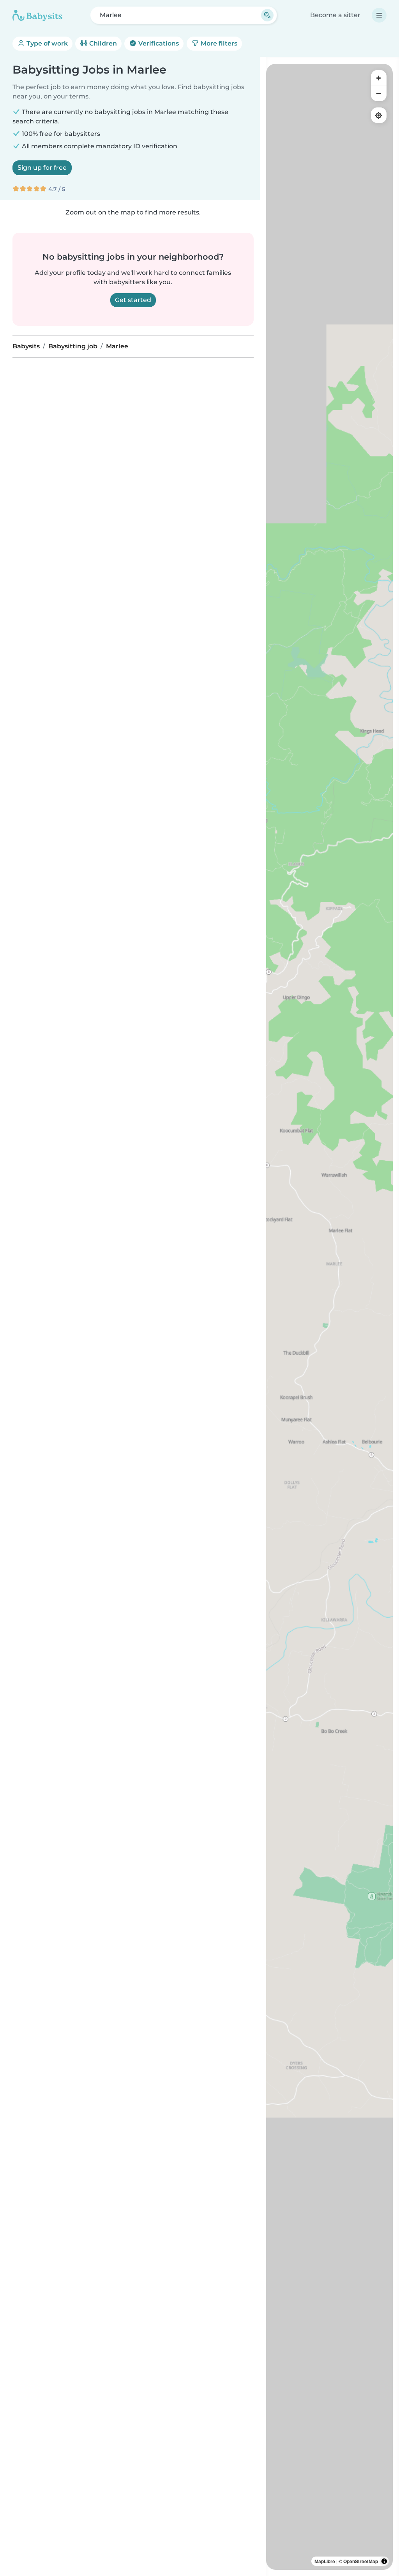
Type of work (46, 43)
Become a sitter (335, 15)
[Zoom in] (379, 78)
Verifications (158, 43)
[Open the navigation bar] (379, 15)
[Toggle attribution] (384, 2561)
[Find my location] (379, 115)
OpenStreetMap (361, 2561)
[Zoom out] (379, 93)
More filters (218, 43)
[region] (329, 1317)
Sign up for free (42, 168)
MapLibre (325, 2561)
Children (102, 43)
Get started (133, 300)
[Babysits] (37, 15)
